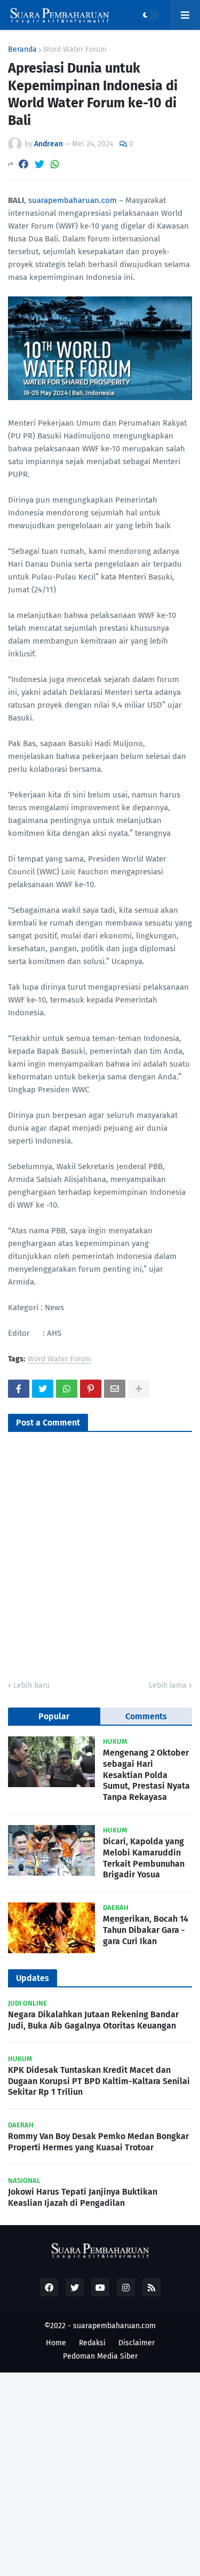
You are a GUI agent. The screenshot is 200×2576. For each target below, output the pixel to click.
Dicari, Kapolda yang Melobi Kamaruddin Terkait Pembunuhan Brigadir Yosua (144, 1858)
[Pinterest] (91, 1389)
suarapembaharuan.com (73, 200)
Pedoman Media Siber (100, 2356)
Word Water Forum (75, 50)
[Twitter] (39, 164)
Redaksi (92, 2343)
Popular (54, 1716)
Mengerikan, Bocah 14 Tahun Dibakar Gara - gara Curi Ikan (146, 1930)
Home (56, 2343)
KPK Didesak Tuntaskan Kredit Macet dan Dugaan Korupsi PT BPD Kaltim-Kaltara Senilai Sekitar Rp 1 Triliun (99, 2081)
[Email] (115, 1389)
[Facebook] (23, 164)
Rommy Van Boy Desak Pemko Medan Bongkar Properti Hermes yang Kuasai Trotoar (98, 2142)
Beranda (22, 50)
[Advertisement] (100, 2473)
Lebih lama (168, 1685)
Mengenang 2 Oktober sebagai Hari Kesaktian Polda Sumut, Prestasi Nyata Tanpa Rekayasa (146, 1775)
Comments (146, 1716)
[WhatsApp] (55, 164)
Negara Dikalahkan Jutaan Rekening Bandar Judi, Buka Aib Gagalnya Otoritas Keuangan (93, 2020)
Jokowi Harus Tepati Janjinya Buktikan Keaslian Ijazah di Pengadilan (83, 2197)
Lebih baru (31, 1685)
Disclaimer (137, 2343)
